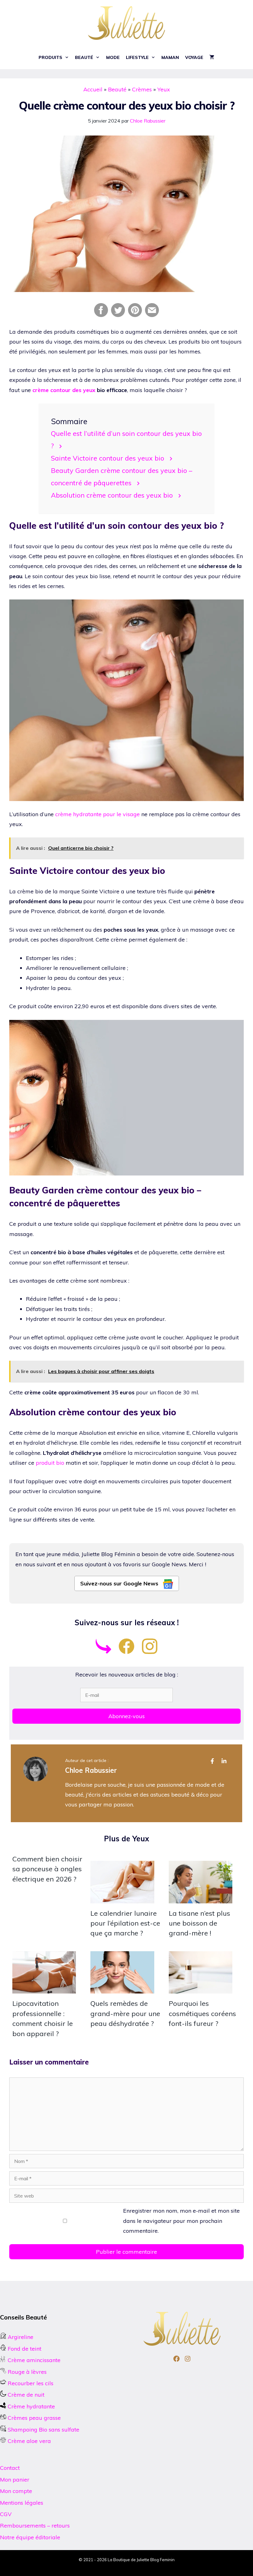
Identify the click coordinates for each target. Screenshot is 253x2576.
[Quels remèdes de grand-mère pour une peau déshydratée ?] (122, 1988)
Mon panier (15, 2480)
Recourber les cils (31, 2383)
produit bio (50, 1463)
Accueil (93, 89)
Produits (50, 57)
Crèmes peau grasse (33, 2418)
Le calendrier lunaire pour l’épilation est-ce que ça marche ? (125, 1923)
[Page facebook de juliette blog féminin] (126, 1652)
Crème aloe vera (29, 2441)
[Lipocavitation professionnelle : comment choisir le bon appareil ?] (44, 1988)
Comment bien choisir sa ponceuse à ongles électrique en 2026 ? (47, 1869)
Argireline (20, 2337)
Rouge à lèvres (27, 2372)
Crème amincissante (33, 2360)
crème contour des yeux (64, 390)
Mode (113, 57)
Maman (170, 57)
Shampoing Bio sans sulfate (43, 2430)
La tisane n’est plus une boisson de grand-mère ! (199, 1923)
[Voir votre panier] (212, 58)
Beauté (84, 57)
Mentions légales (22, 2503)
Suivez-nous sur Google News (120, 1583)
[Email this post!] (152, 315)
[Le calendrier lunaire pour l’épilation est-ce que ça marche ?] (122, 1898)
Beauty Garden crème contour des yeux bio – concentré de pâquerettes (122, 476)
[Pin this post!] (135, 315)
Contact (10, 2468)
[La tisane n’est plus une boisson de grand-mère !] (201, 1898)
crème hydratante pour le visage (97, 814)
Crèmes (142, 89)
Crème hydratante (31, 2406)
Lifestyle (137, 57)
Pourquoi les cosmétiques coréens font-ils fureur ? (202, 2013)
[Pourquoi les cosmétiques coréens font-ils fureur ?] (201, 1988)
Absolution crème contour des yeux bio (112, 495)
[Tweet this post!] (118, 315)
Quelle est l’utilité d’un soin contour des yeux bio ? (126, 439)
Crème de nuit (26, 2395)
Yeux (164, 89)
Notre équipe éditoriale (30, 2537)
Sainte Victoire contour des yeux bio (108, 458)
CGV (6, 2514)
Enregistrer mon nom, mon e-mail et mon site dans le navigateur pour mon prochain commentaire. (181, 2221)
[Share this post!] (101, 315)
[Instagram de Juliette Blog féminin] (150, 1652)
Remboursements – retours (35, 2526)
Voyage (194, 57)
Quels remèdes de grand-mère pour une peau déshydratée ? (125, 2013)
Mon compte (16, 2491)
